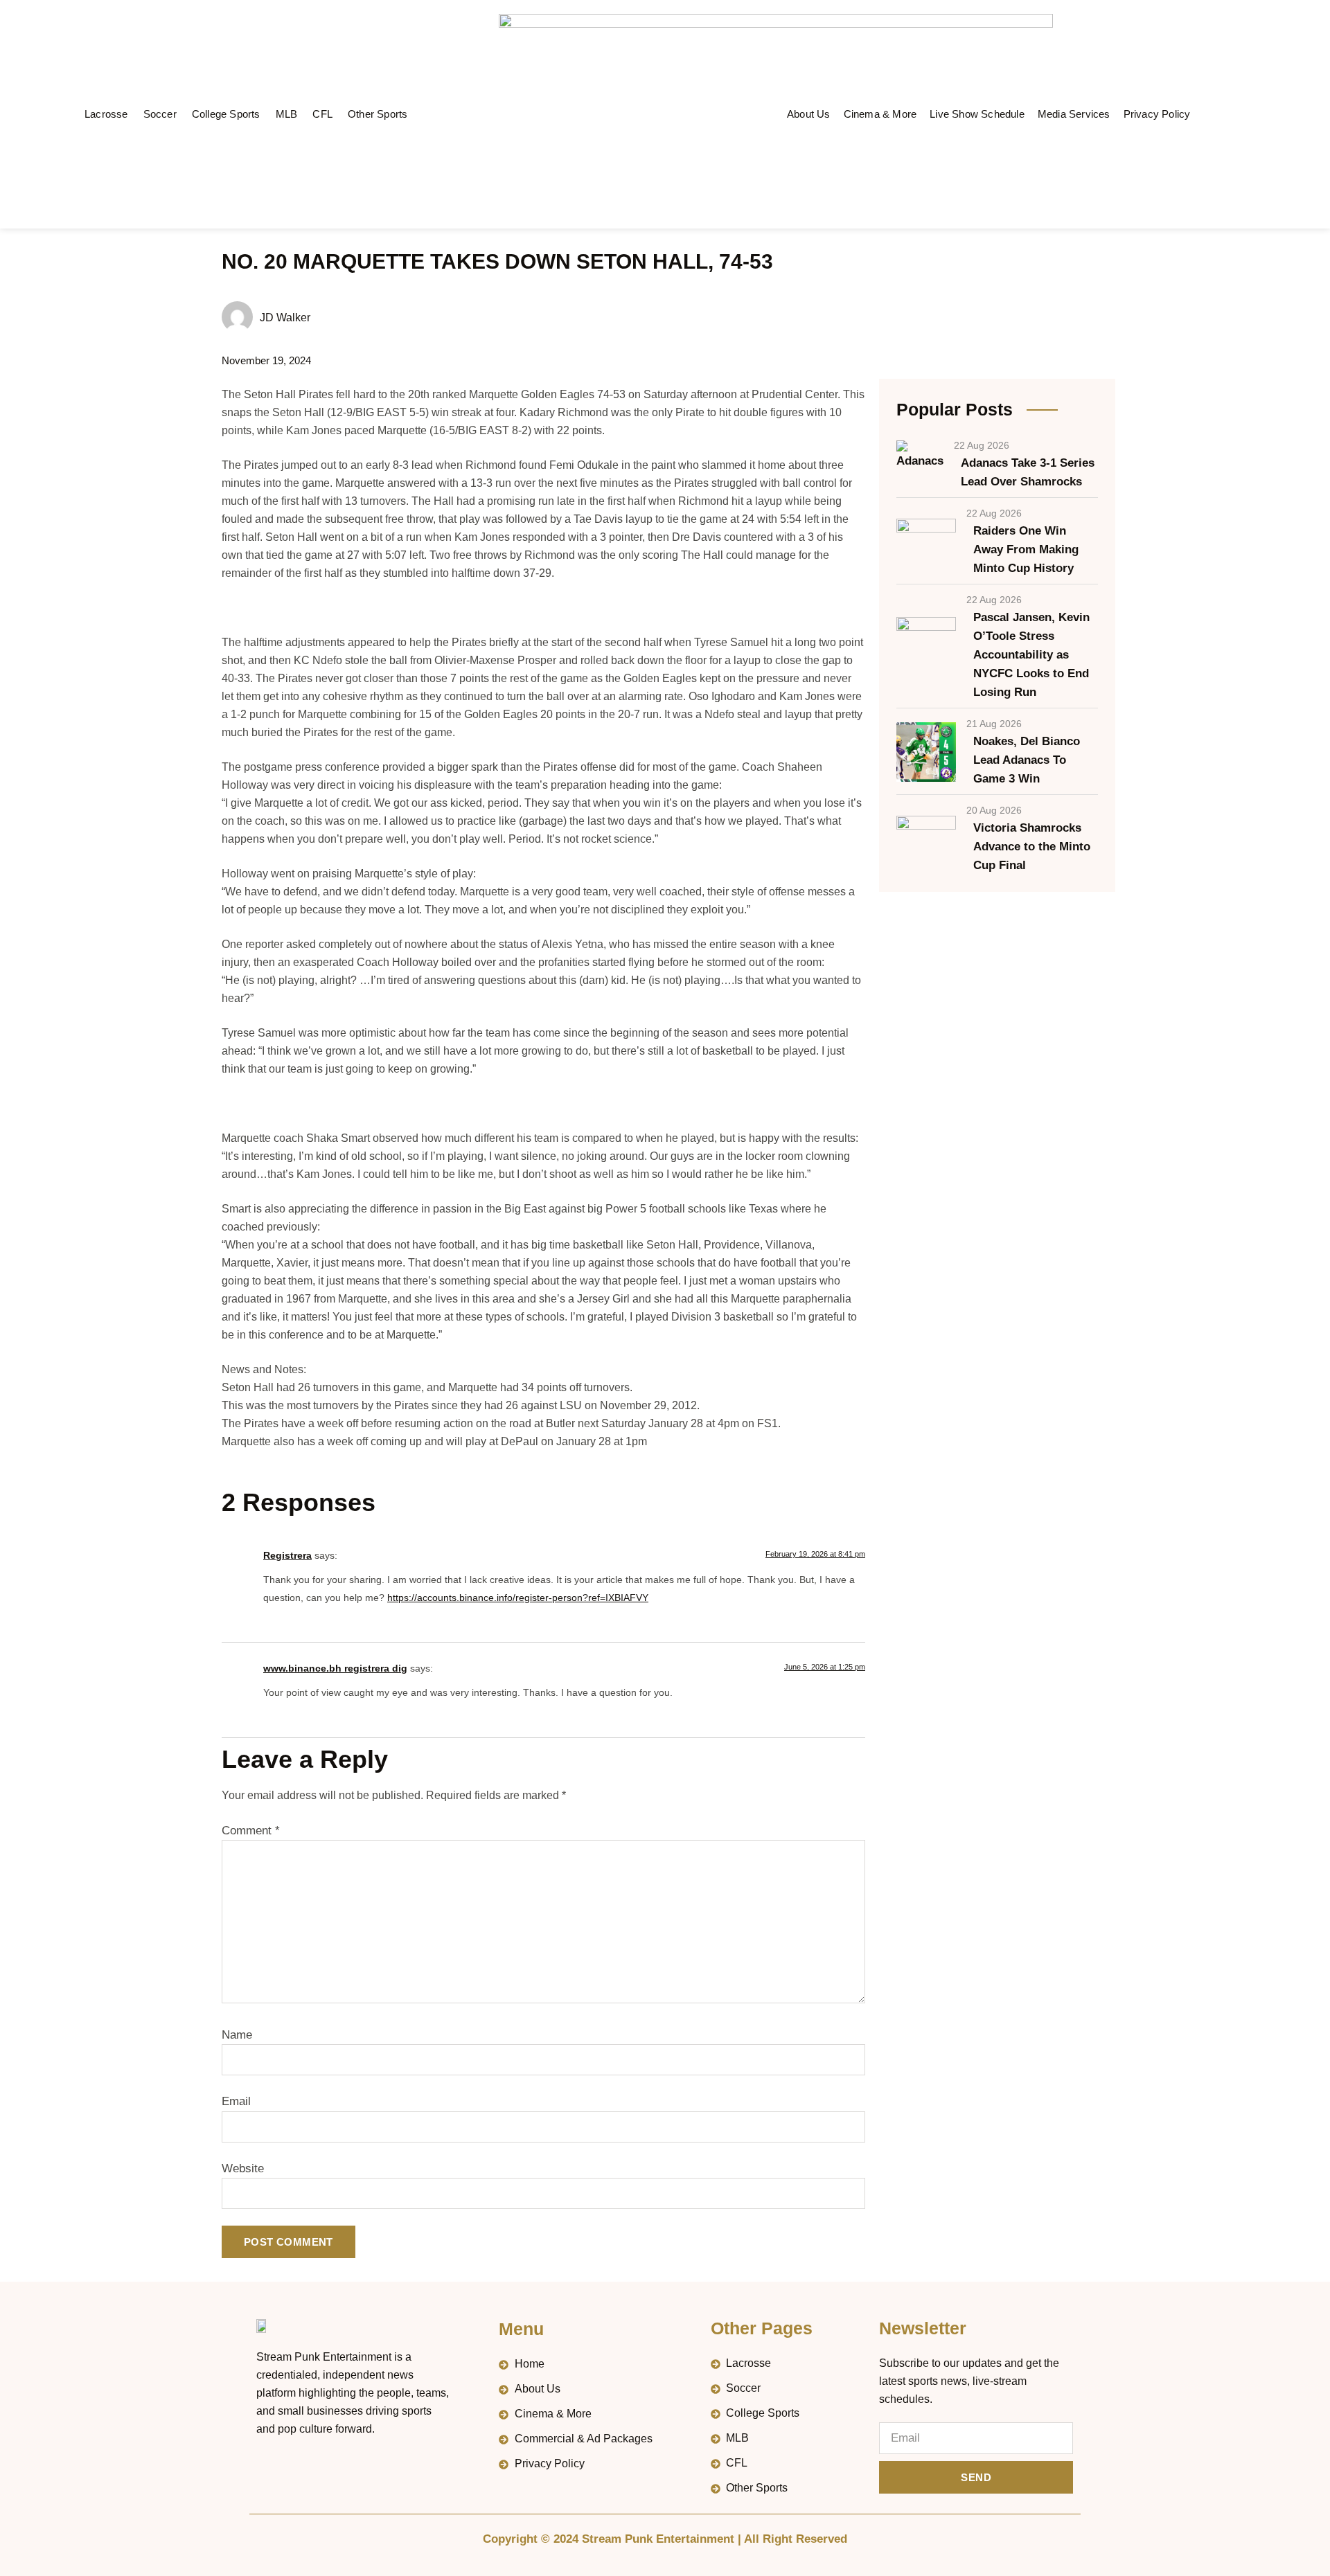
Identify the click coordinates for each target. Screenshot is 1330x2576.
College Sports (226, 114)
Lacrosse (106, 114)
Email (236, 2101)
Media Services (1074, 114)
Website (243, 2168)
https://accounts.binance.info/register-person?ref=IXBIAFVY (518, 1598)
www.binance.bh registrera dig (335, 1668)
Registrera (287, 1555)
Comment (251, 1831)
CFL (322, 114)
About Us (809, 114)
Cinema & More (880, 114)
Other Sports (378, 114)
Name (237, 2035)
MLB (287, 114)
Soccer (160, 114)
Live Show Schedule (977, 114)
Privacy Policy (1157, 114)
